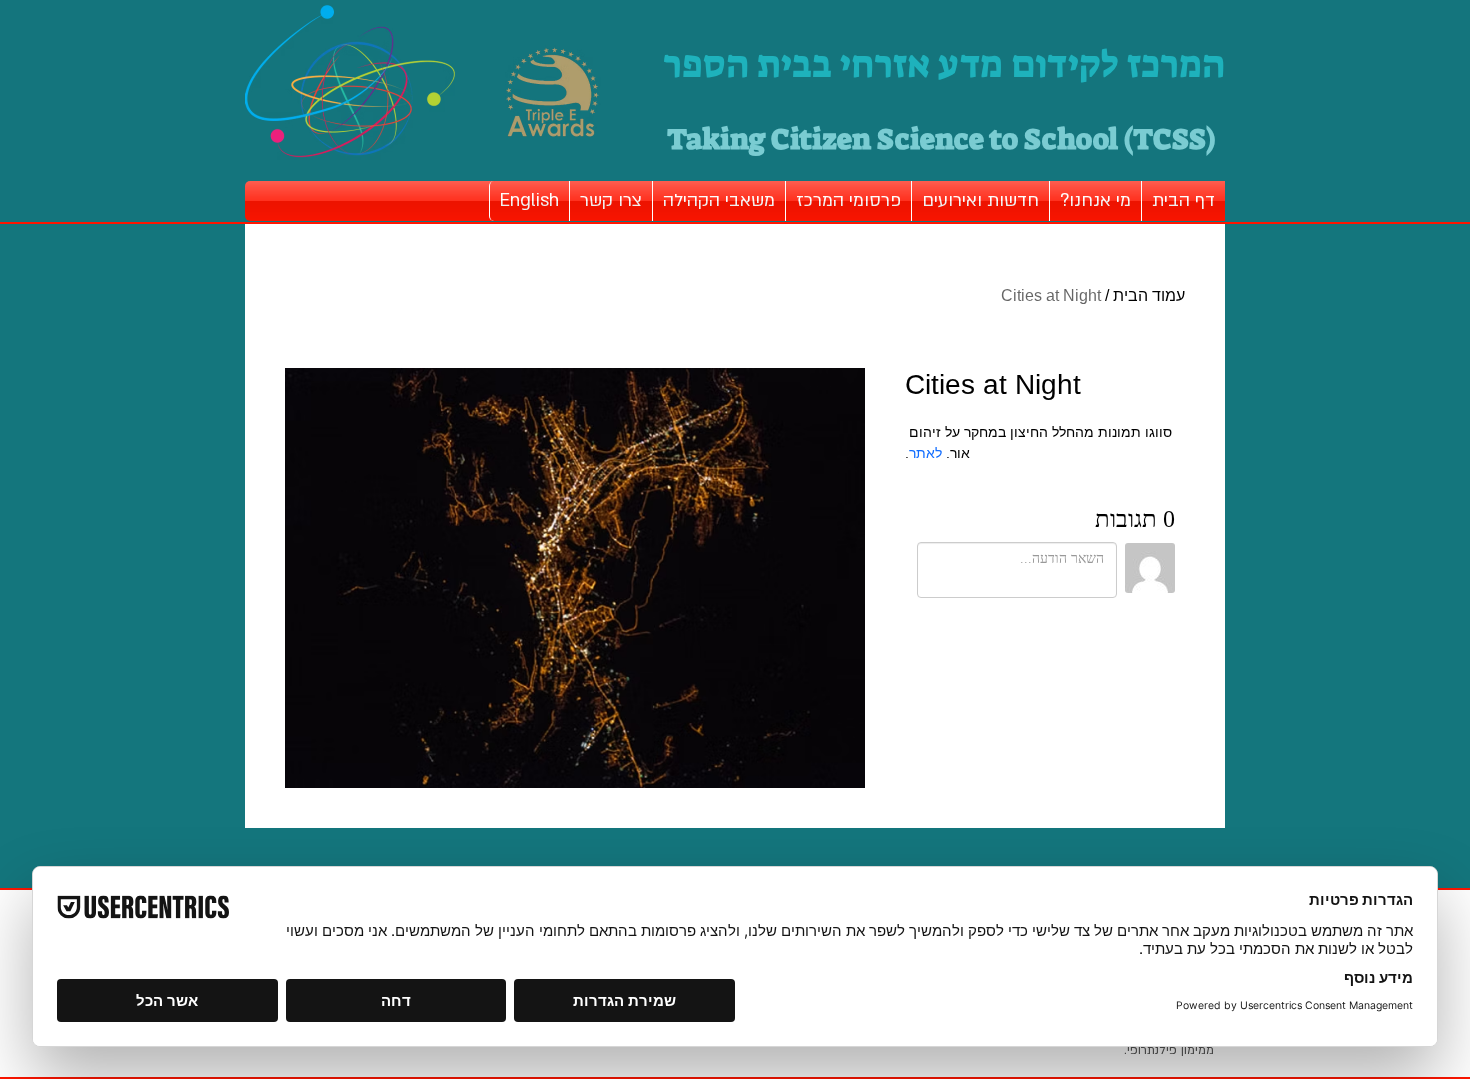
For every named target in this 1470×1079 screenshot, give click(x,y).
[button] (1095, 201)
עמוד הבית (1149, 295)
